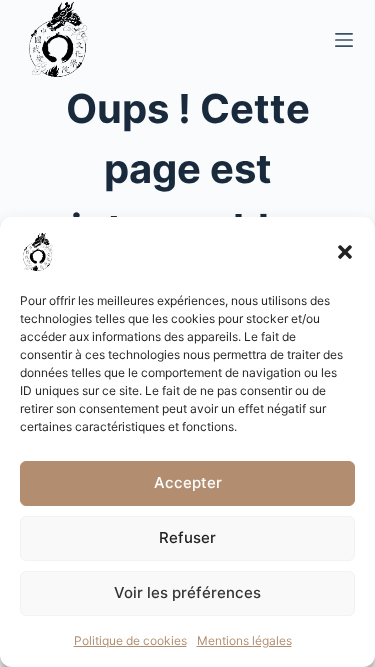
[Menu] (344, 40)
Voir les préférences (187, 592)
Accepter (188, 482)
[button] (345, 252)
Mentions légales (244, 640)
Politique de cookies (130, 640)
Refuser (187, 537)
